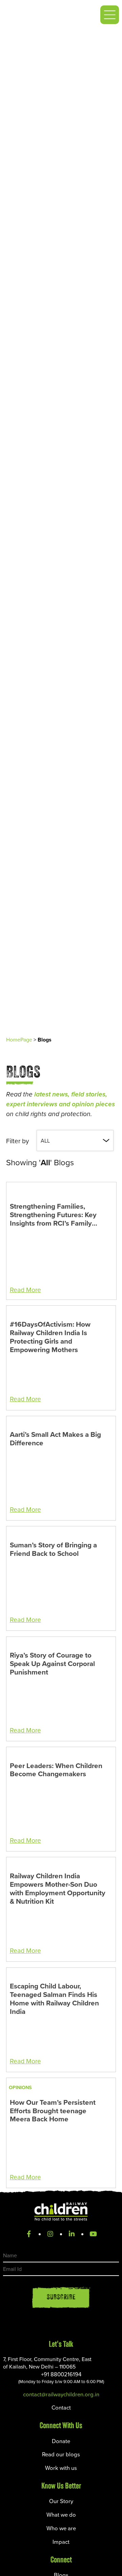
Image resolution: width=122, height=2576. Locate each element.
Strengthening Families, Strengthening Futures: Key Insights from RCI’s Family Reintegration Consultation (53, 1215)
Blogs (45, 1040)
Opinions (20, 2087)
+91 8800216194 (61, 2377)
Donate (61, 2441)
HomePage (19, 1039)
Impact (61, 2542)
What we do (61, 2514)
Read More (25, 1290)
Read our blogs (61, 2454)
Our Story (61, 2501)
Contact (61, 2407)
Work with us (61, 2468)
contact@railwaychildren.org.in (61, 2394)
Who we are (61, 2528)
